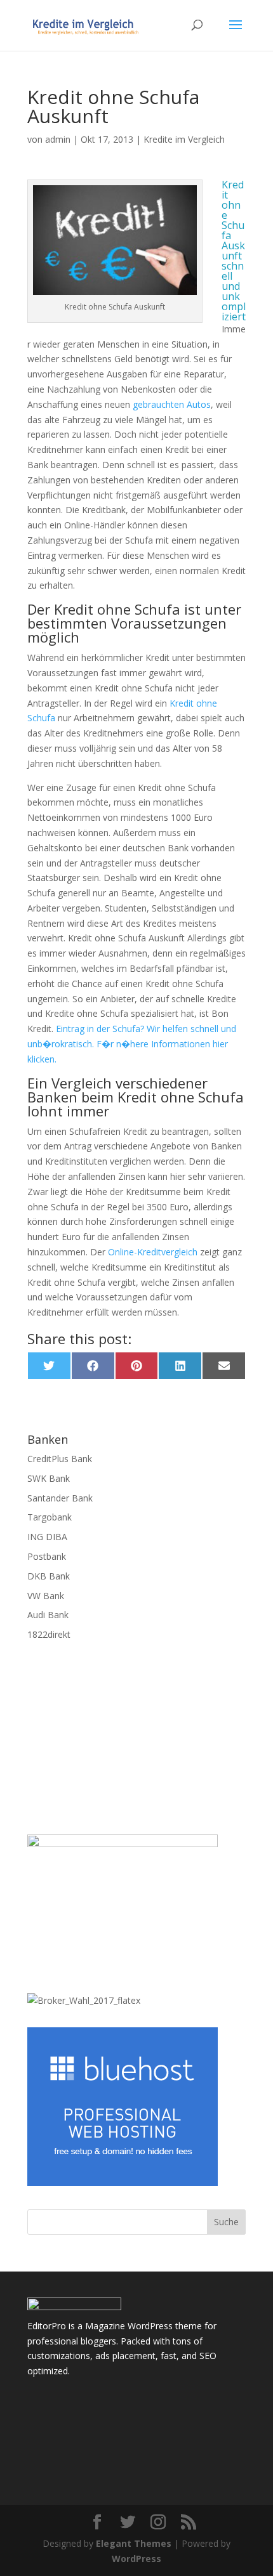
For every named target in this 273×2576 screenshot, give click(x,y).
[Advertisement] (136, 1748)
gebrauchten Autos (172, 404)
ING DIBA (47, 1537)
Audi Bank (48, 1615)
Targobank (50, 1517)
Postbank (47, 1556)
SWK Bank (49, 1478)
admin (58, 139)
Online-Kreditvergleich (153, 1252)
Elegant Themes (134, 2543)
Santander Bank (60, 1498)
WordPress (136, 2559)
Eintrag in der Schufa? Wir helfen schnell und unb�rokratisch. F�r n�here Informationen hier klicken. (132, 1044)
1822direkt (49, 1634)
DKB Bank (49, 1576)
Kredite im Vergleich (184, 139)
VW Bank (46, 1596)
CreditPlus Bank (60, 1459)
